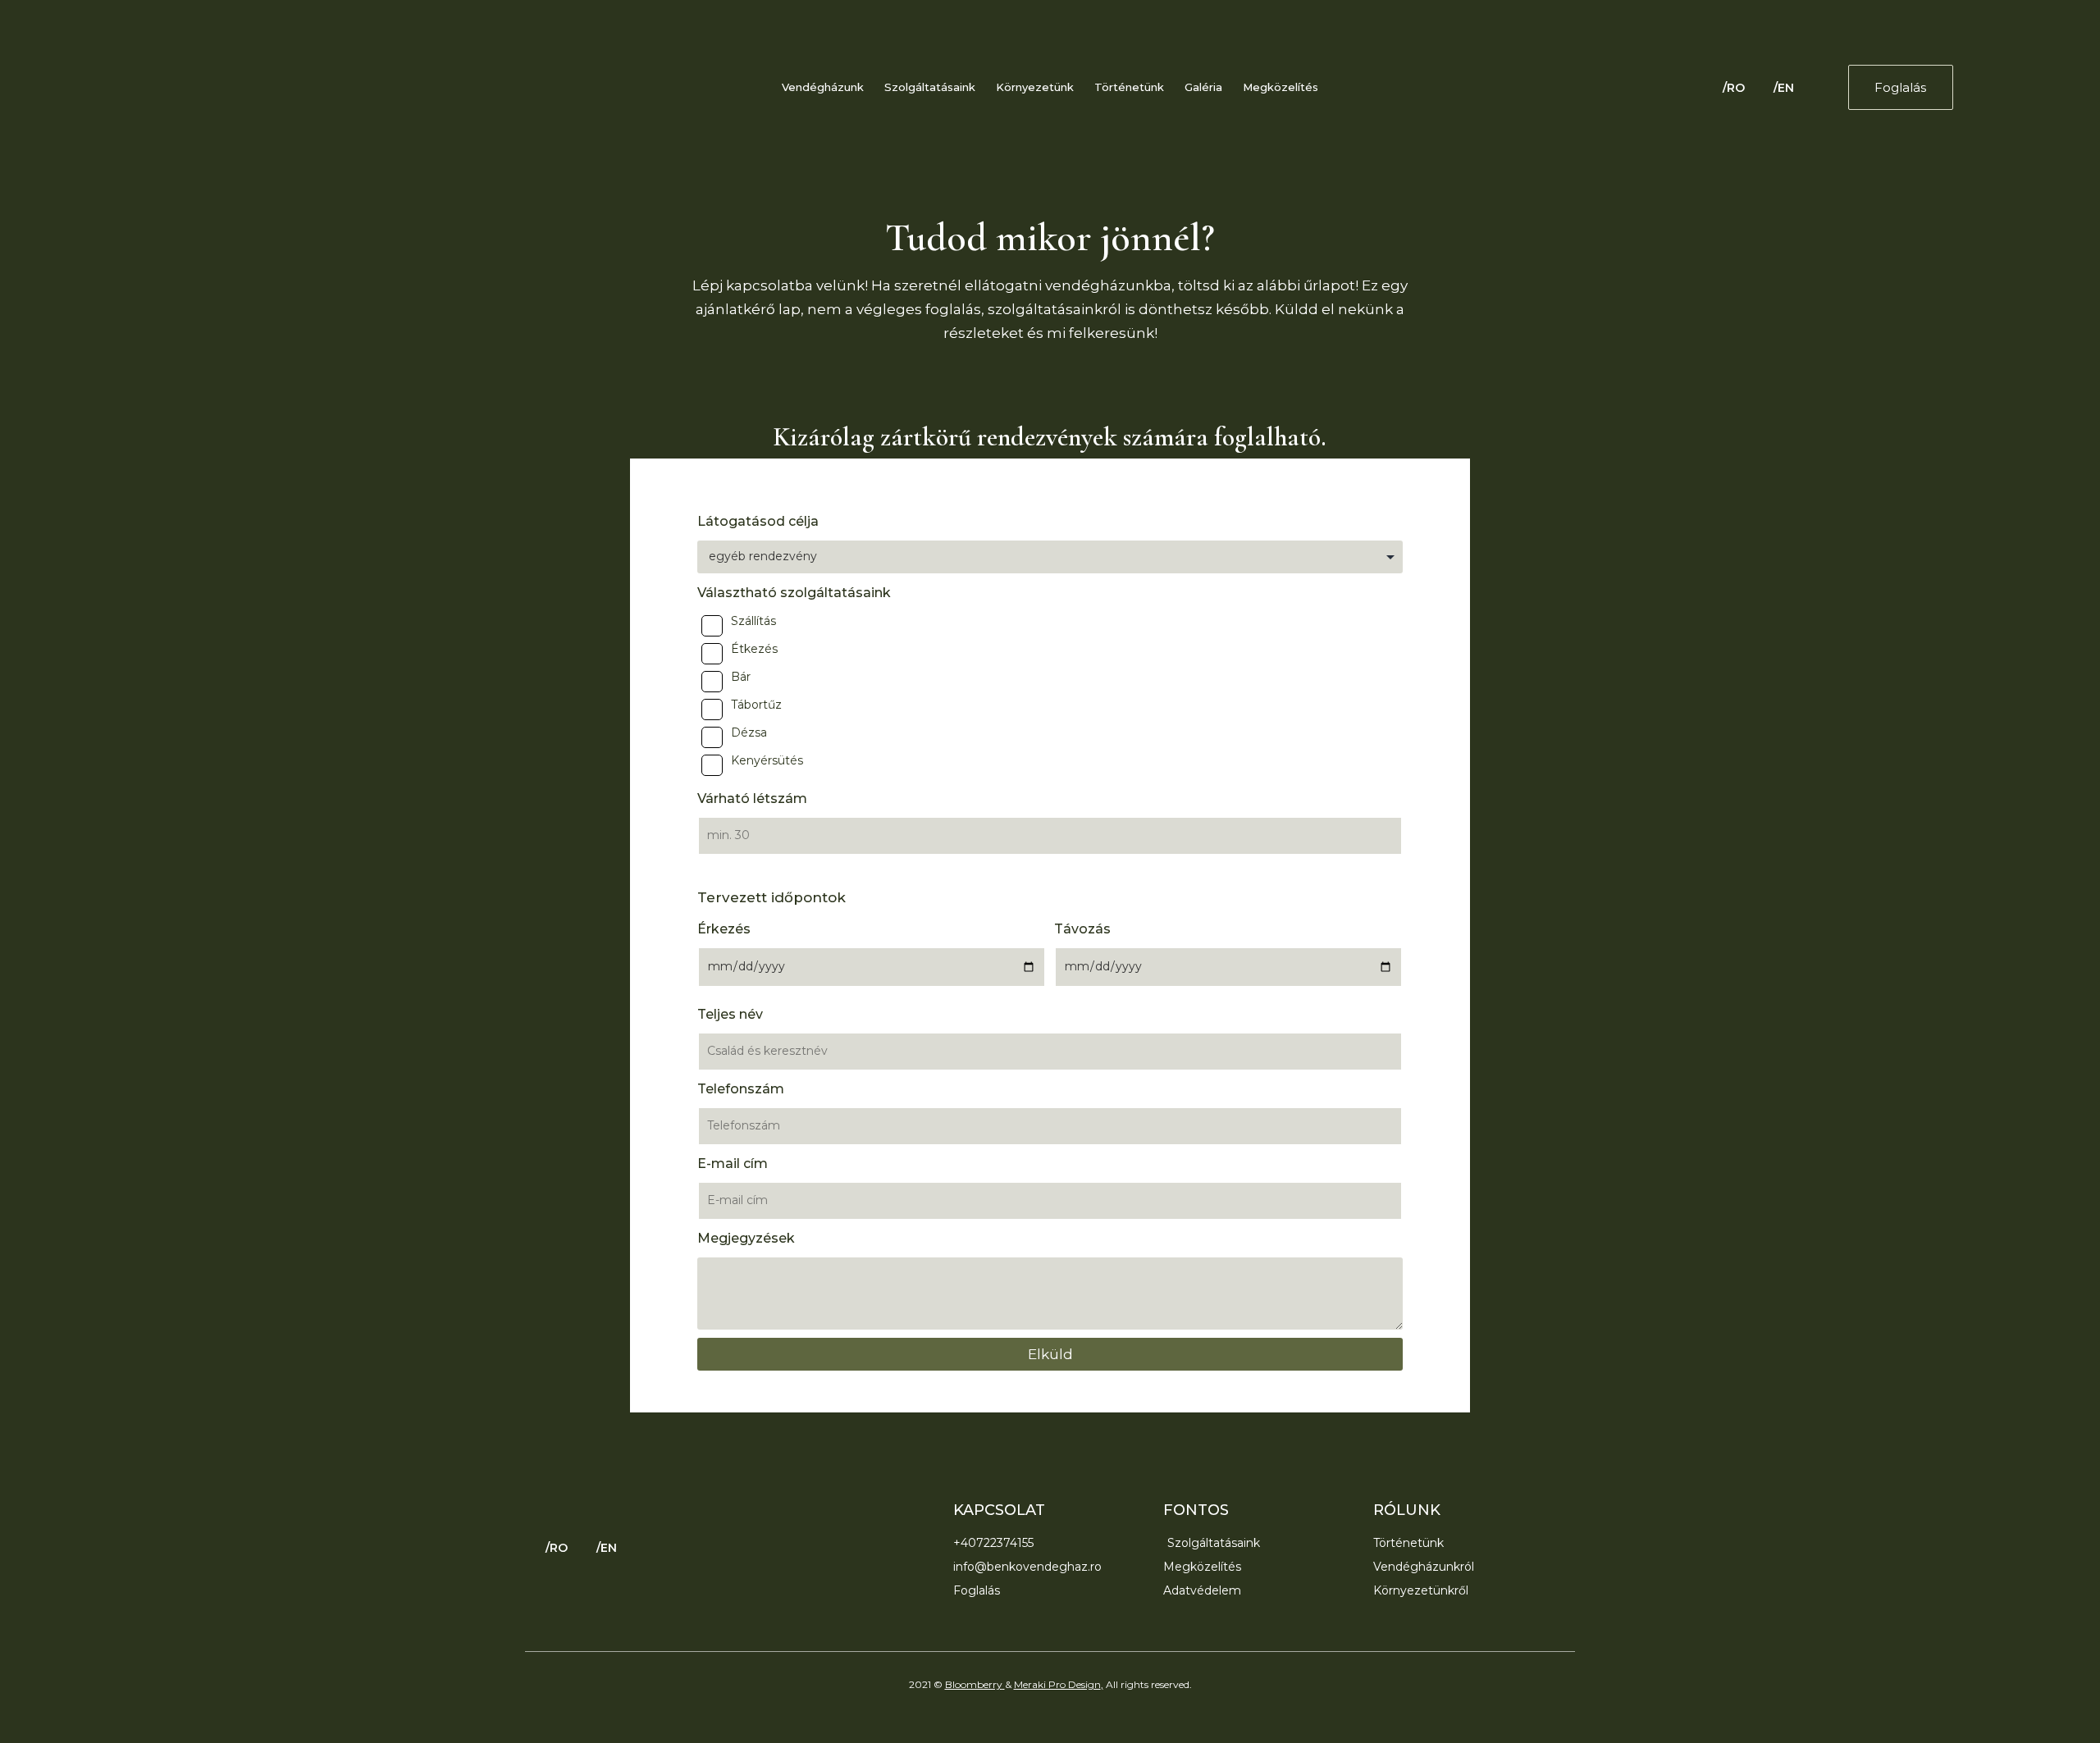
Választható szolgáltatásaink (794, 593)
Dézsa (749, 732)
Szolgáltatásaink (930, 87)
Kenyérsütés (767, 760)
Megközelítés (1281, 87)
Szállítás (753, 621)
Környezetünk (1035, 87)
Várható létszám (752, 798)
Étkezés (754, 649)
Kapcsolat (999, 1510)
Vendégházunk (823, 87)
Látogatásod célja (758, 521)
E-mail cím (733, 1164)
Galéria (1203, 87)
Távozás (1082, 929)
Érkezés (724, 929)
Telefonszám (741, 1089)
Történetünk (1129, 87)
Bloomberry (974, 1684)
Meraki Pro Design (1057, 1684)
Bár (741, 677)
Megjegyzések (746, 1238)
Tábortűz (756, 705)
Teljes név (730, 1014)
